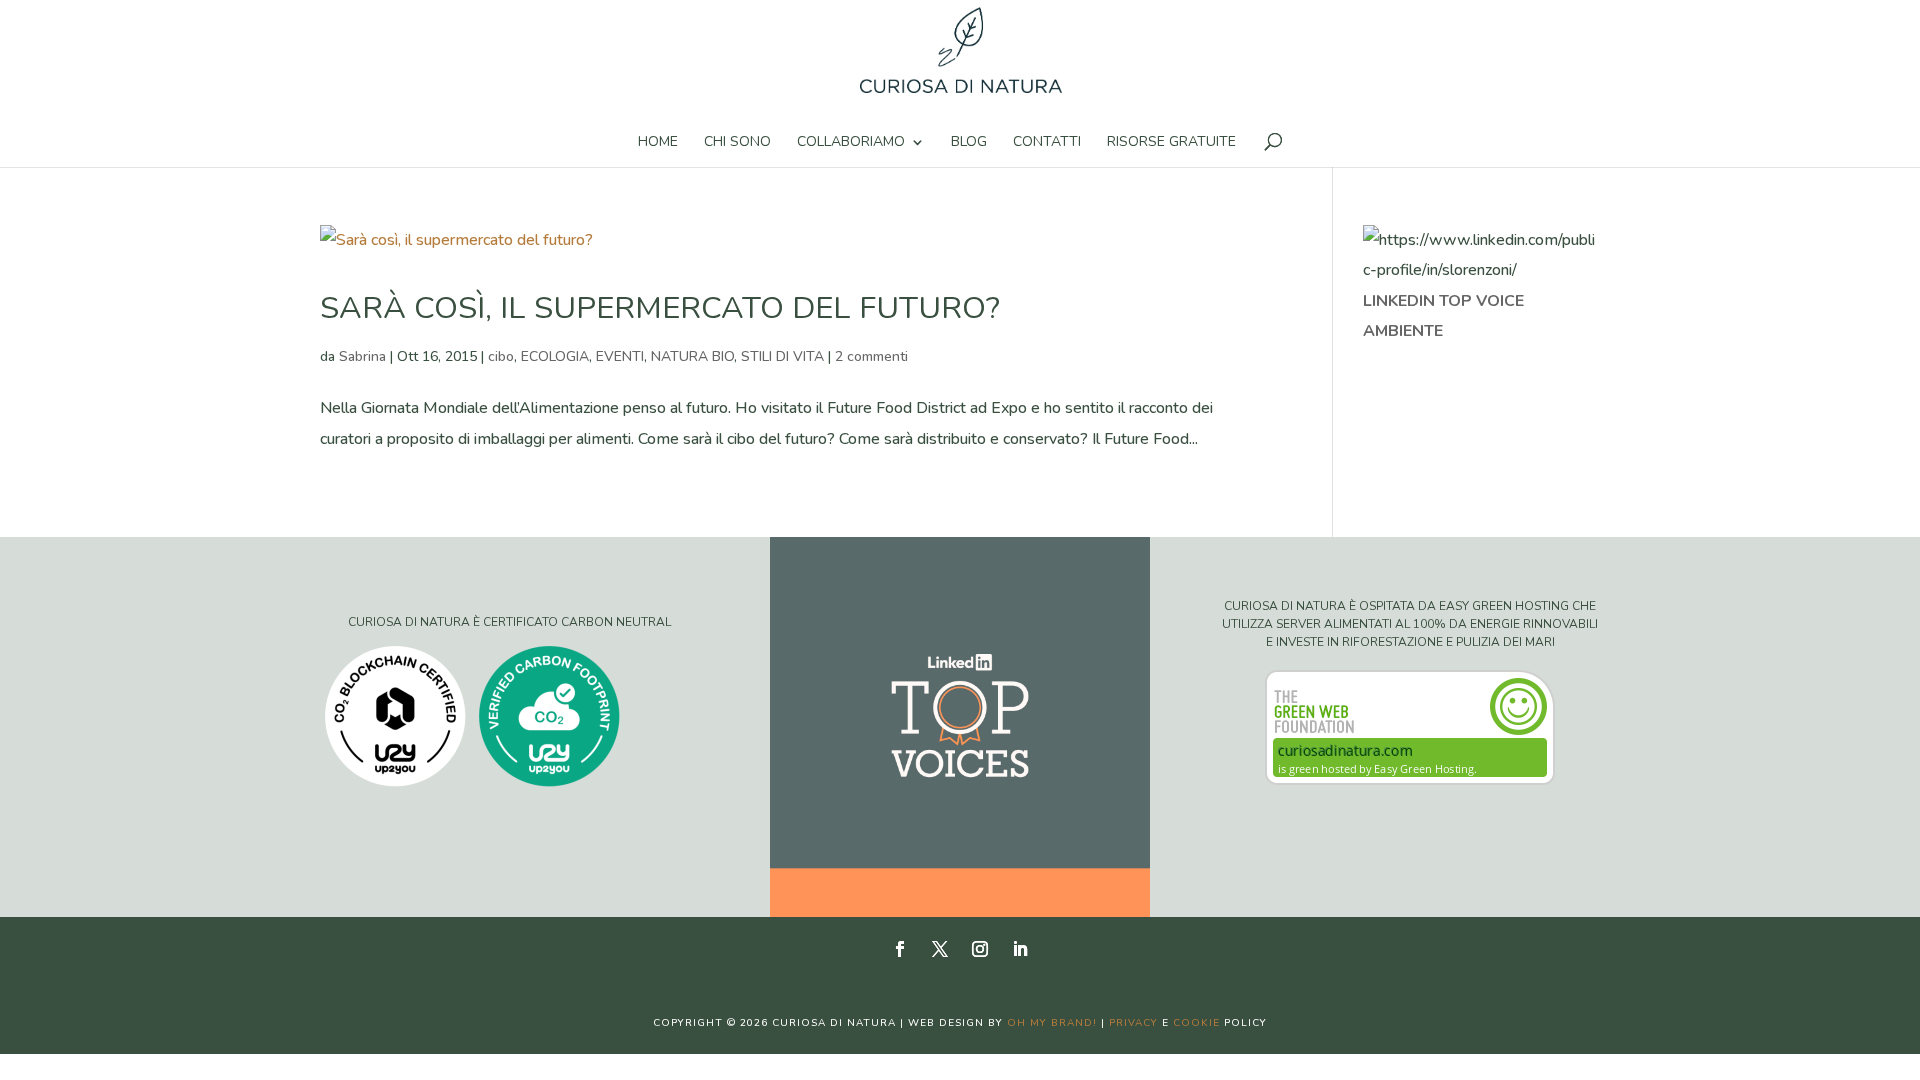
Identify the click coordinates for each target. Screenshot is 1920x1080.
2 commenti (871, 356)
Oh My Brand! (1052, 1023)
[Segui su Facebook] (900, 949)
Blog (969, 143)
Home (658, 143)
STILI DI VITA (782, 356)
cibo (501, 356)
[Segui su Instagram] (980, 949)
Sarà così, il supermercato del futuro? (660, 308)
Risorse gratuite (1171, 143)
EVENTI (620, 356)
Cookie (1196, 1023)
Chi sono (737, 143)
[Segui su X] (940, 949)
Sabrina (362, 356)
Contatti (1047, 143)
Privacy (1133, 1023)
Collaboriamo (851, 143)
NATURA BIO (692, 356)
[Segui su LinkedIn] (1020, 949)
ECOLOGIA (555, 356)
